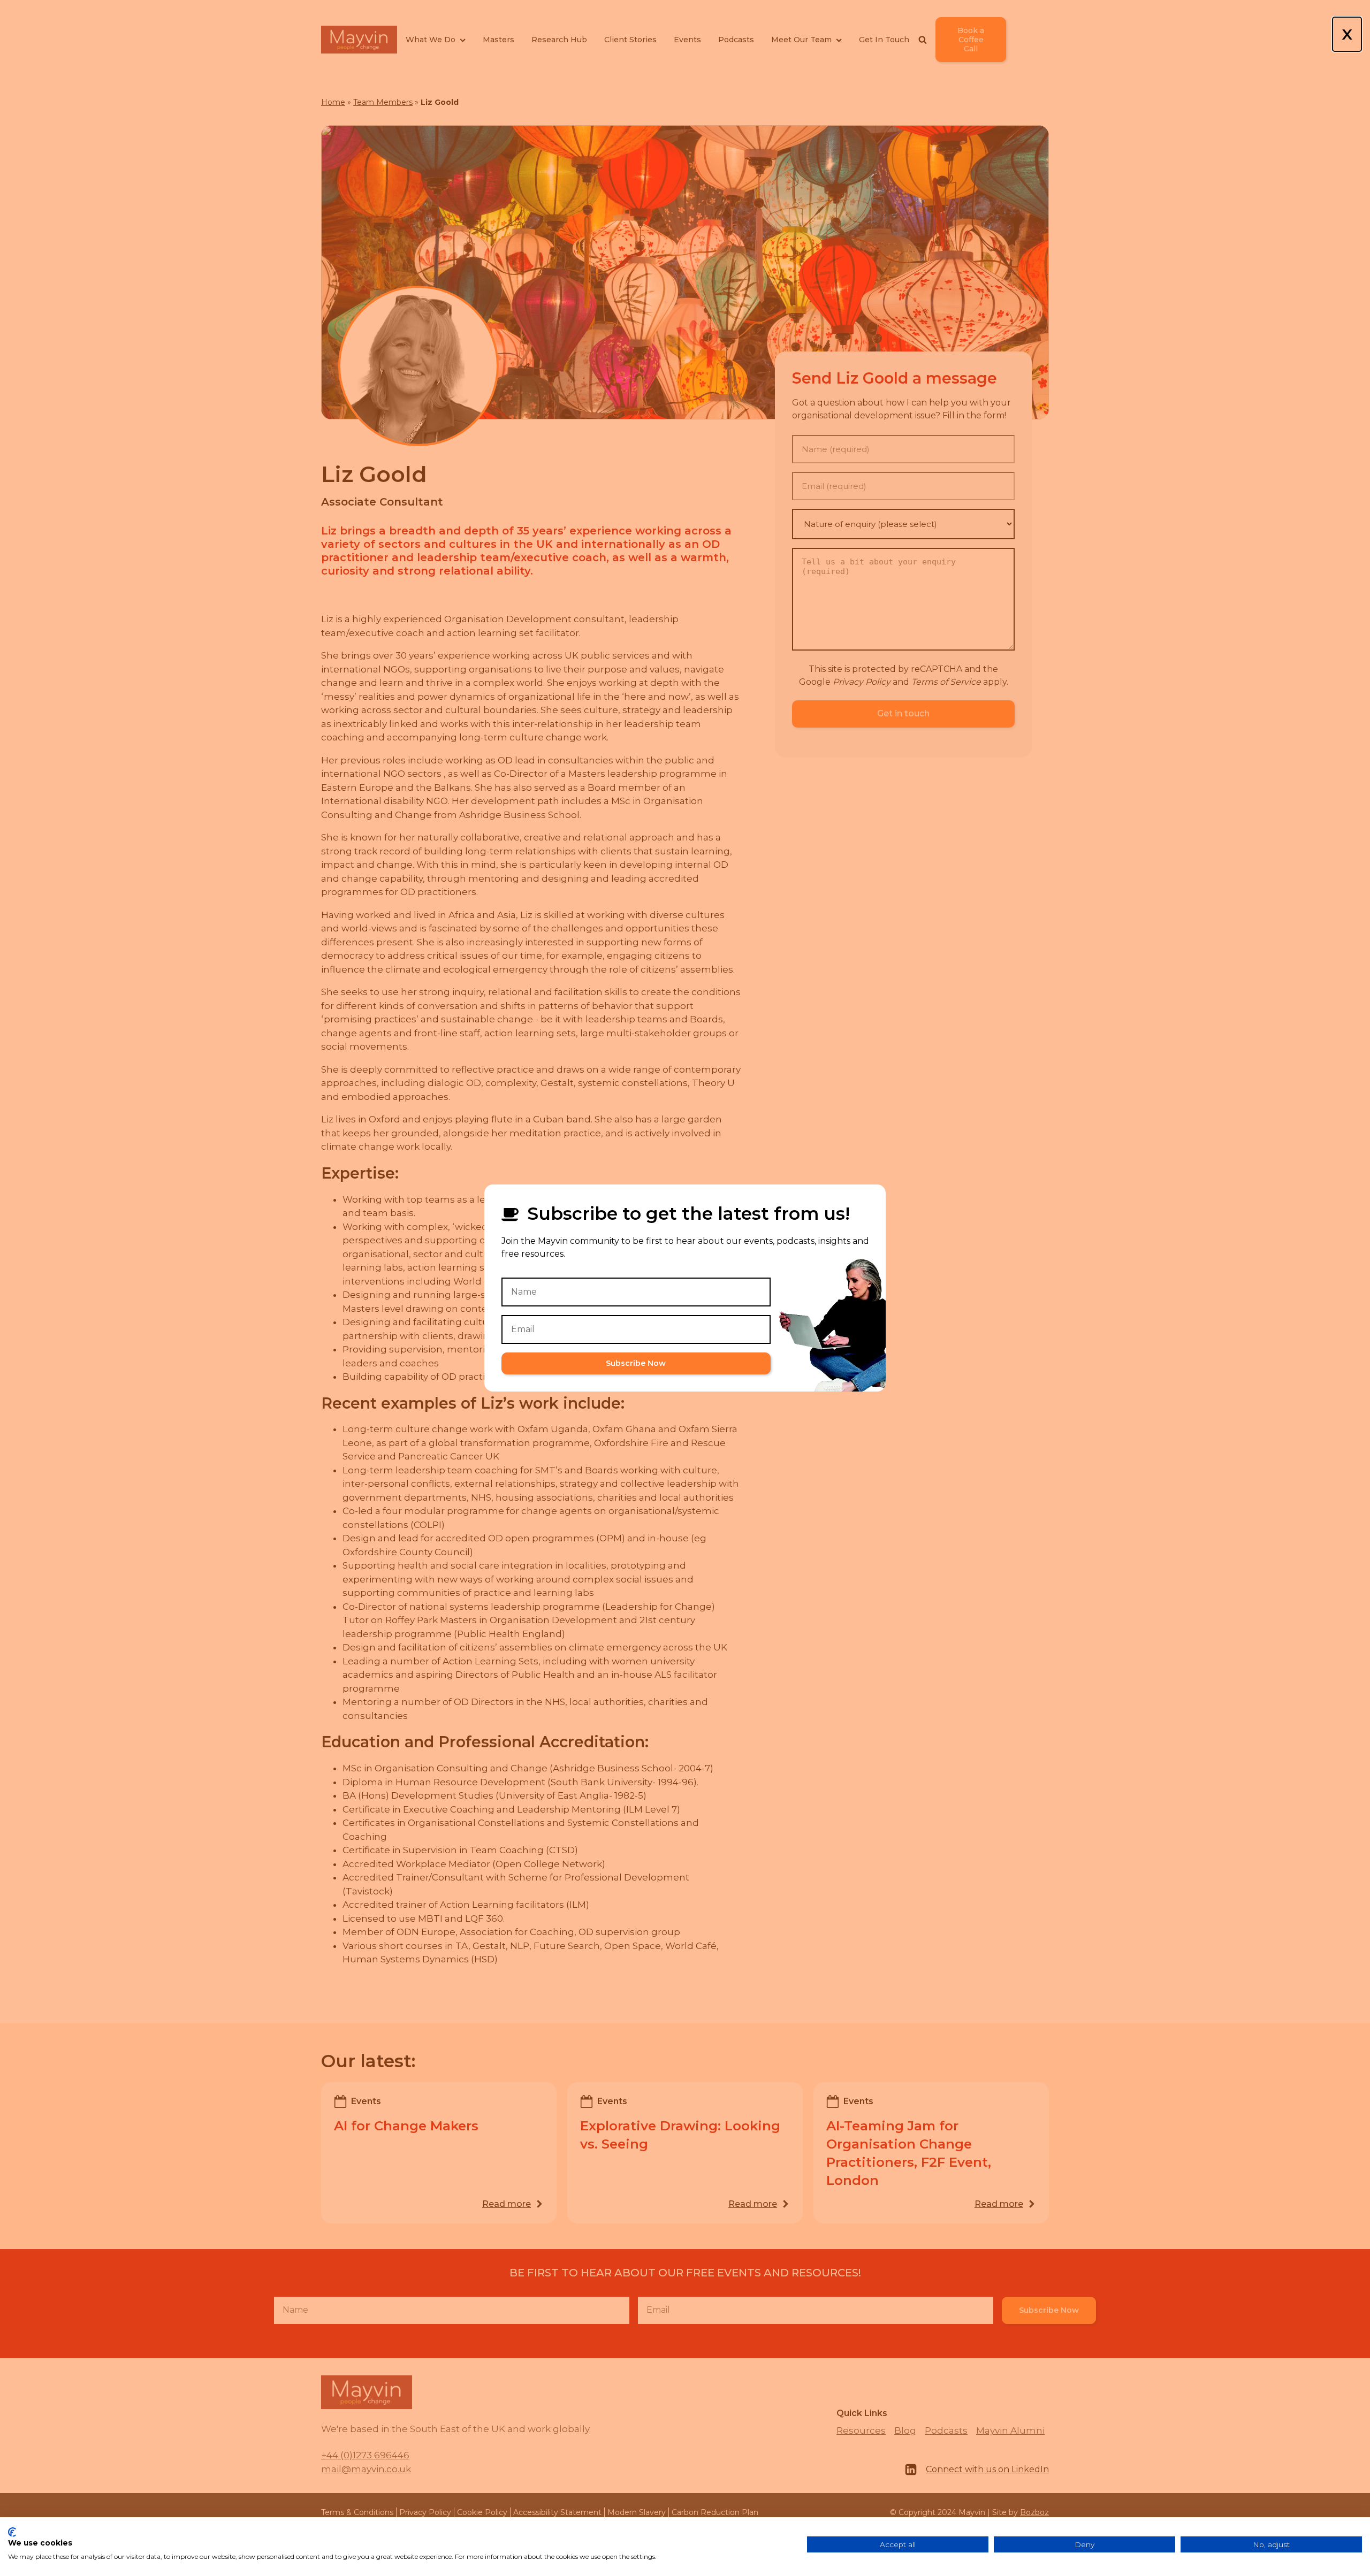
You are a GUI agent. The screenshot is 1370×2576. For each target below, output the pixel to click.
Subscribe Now (636, 1363)
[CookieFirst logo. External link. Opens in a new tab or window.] (12, 2532)
